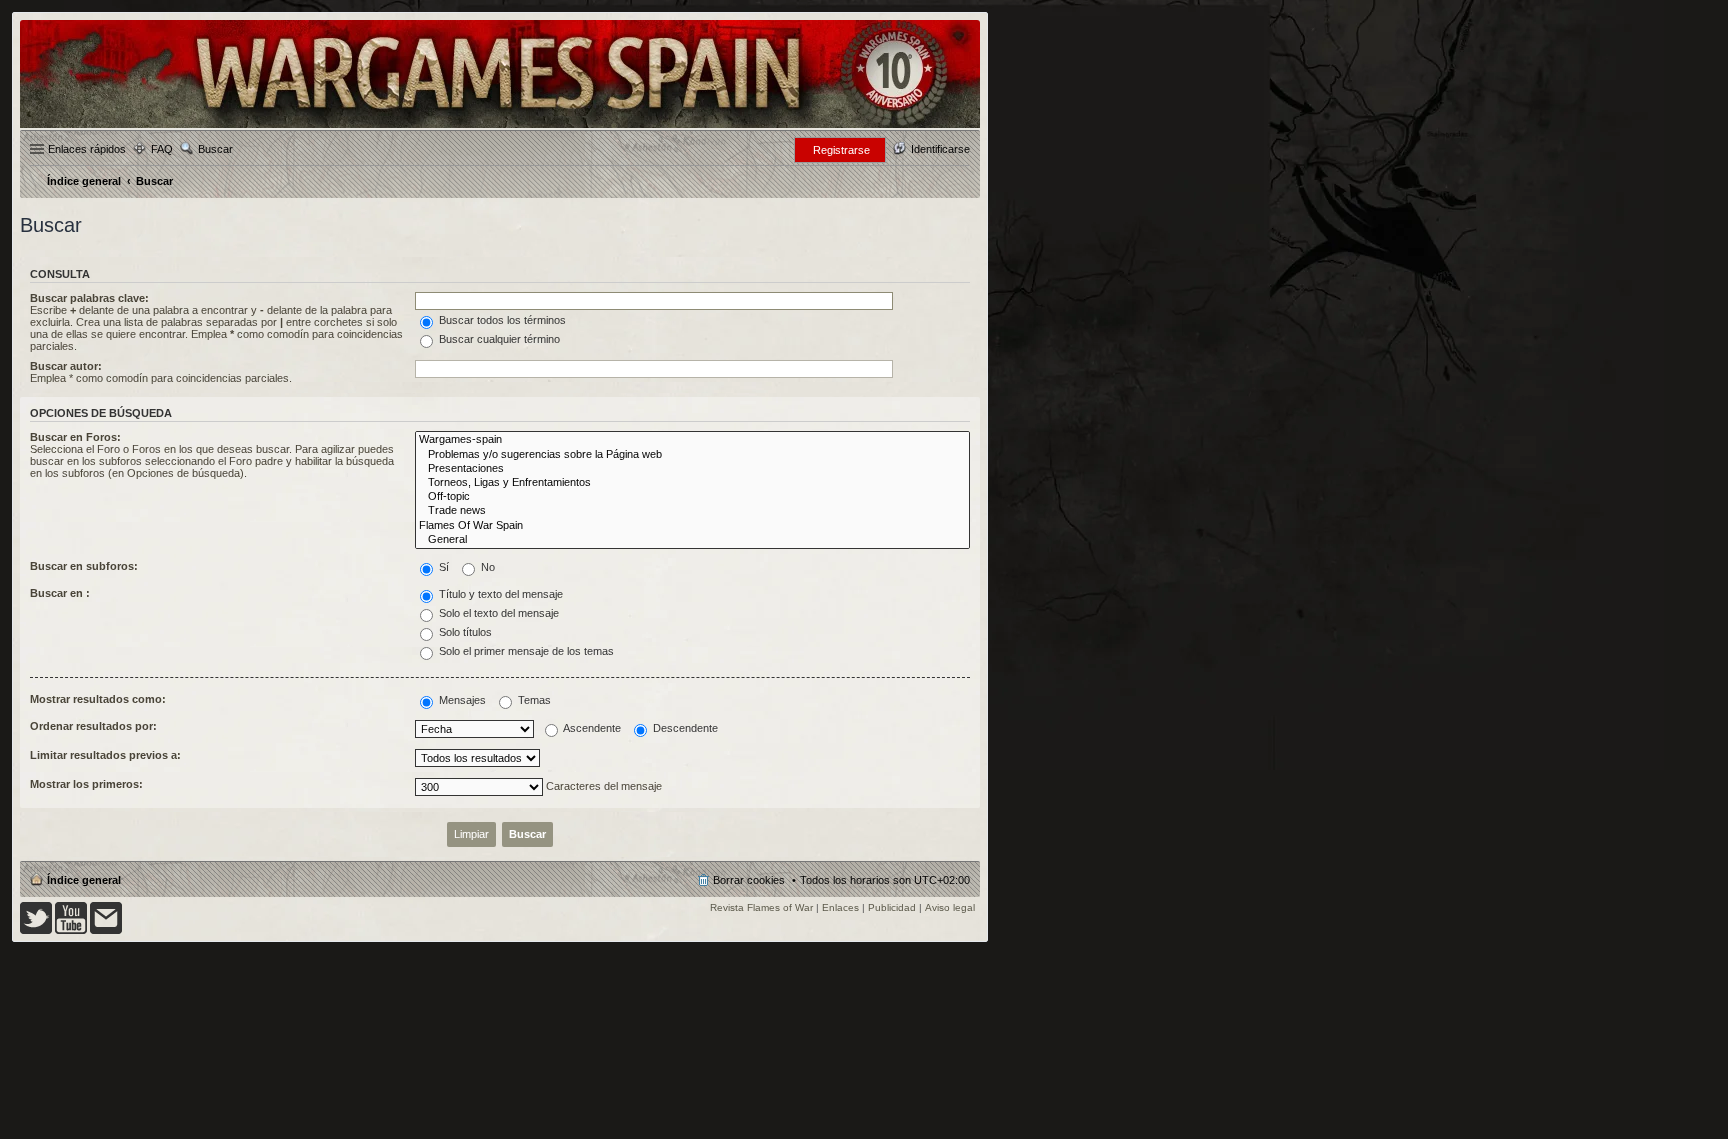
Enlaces (840, 907)
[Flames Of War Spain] (692, 526)
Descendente (684, 728)
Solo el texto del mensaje (497, 613)
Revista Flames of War (761, 907)
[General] (692, 540)
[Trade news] (692, 511)
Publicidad (892, 907)
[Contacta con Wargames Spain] (106, 930)
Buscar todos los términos (501, 320)
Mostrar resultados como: (98, 699)
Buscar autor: (66, 366)
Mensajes (461, 700)
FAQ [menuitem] (162, 149)
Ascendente (591, 728)
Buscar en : (60, 593)
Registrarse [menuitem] (841, 150)
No (486, 567)
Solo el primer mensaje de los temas (525, 651)
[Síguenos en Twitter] (36, 930)
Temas (533, 700)
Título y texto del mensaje (499, 594)
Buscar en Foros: (75, 437)
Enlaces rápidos (87, 149)
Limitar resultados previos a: (105, 755)
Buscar (215, 149)
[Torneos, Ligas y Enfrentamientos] (692, 483)
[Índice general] (500, 126)
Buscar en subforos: (84, 566)
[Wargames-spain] (692, 440)
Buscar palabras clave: (89, 298)
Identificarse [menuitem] (940, 149)
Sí (442, 567)
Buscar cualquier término (498, 339)
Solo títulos (464, 632)
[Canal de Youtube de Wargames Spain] (71, 930)
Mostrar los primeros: (86, 784)
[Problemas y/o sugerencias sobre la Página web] (692, 455)
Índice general (84, 880)
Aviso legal (950, 907)
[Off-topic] (692, 497)
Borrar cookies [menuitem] (749, 880)
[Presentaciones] (692, 469)
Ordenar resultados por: (93, 726)
